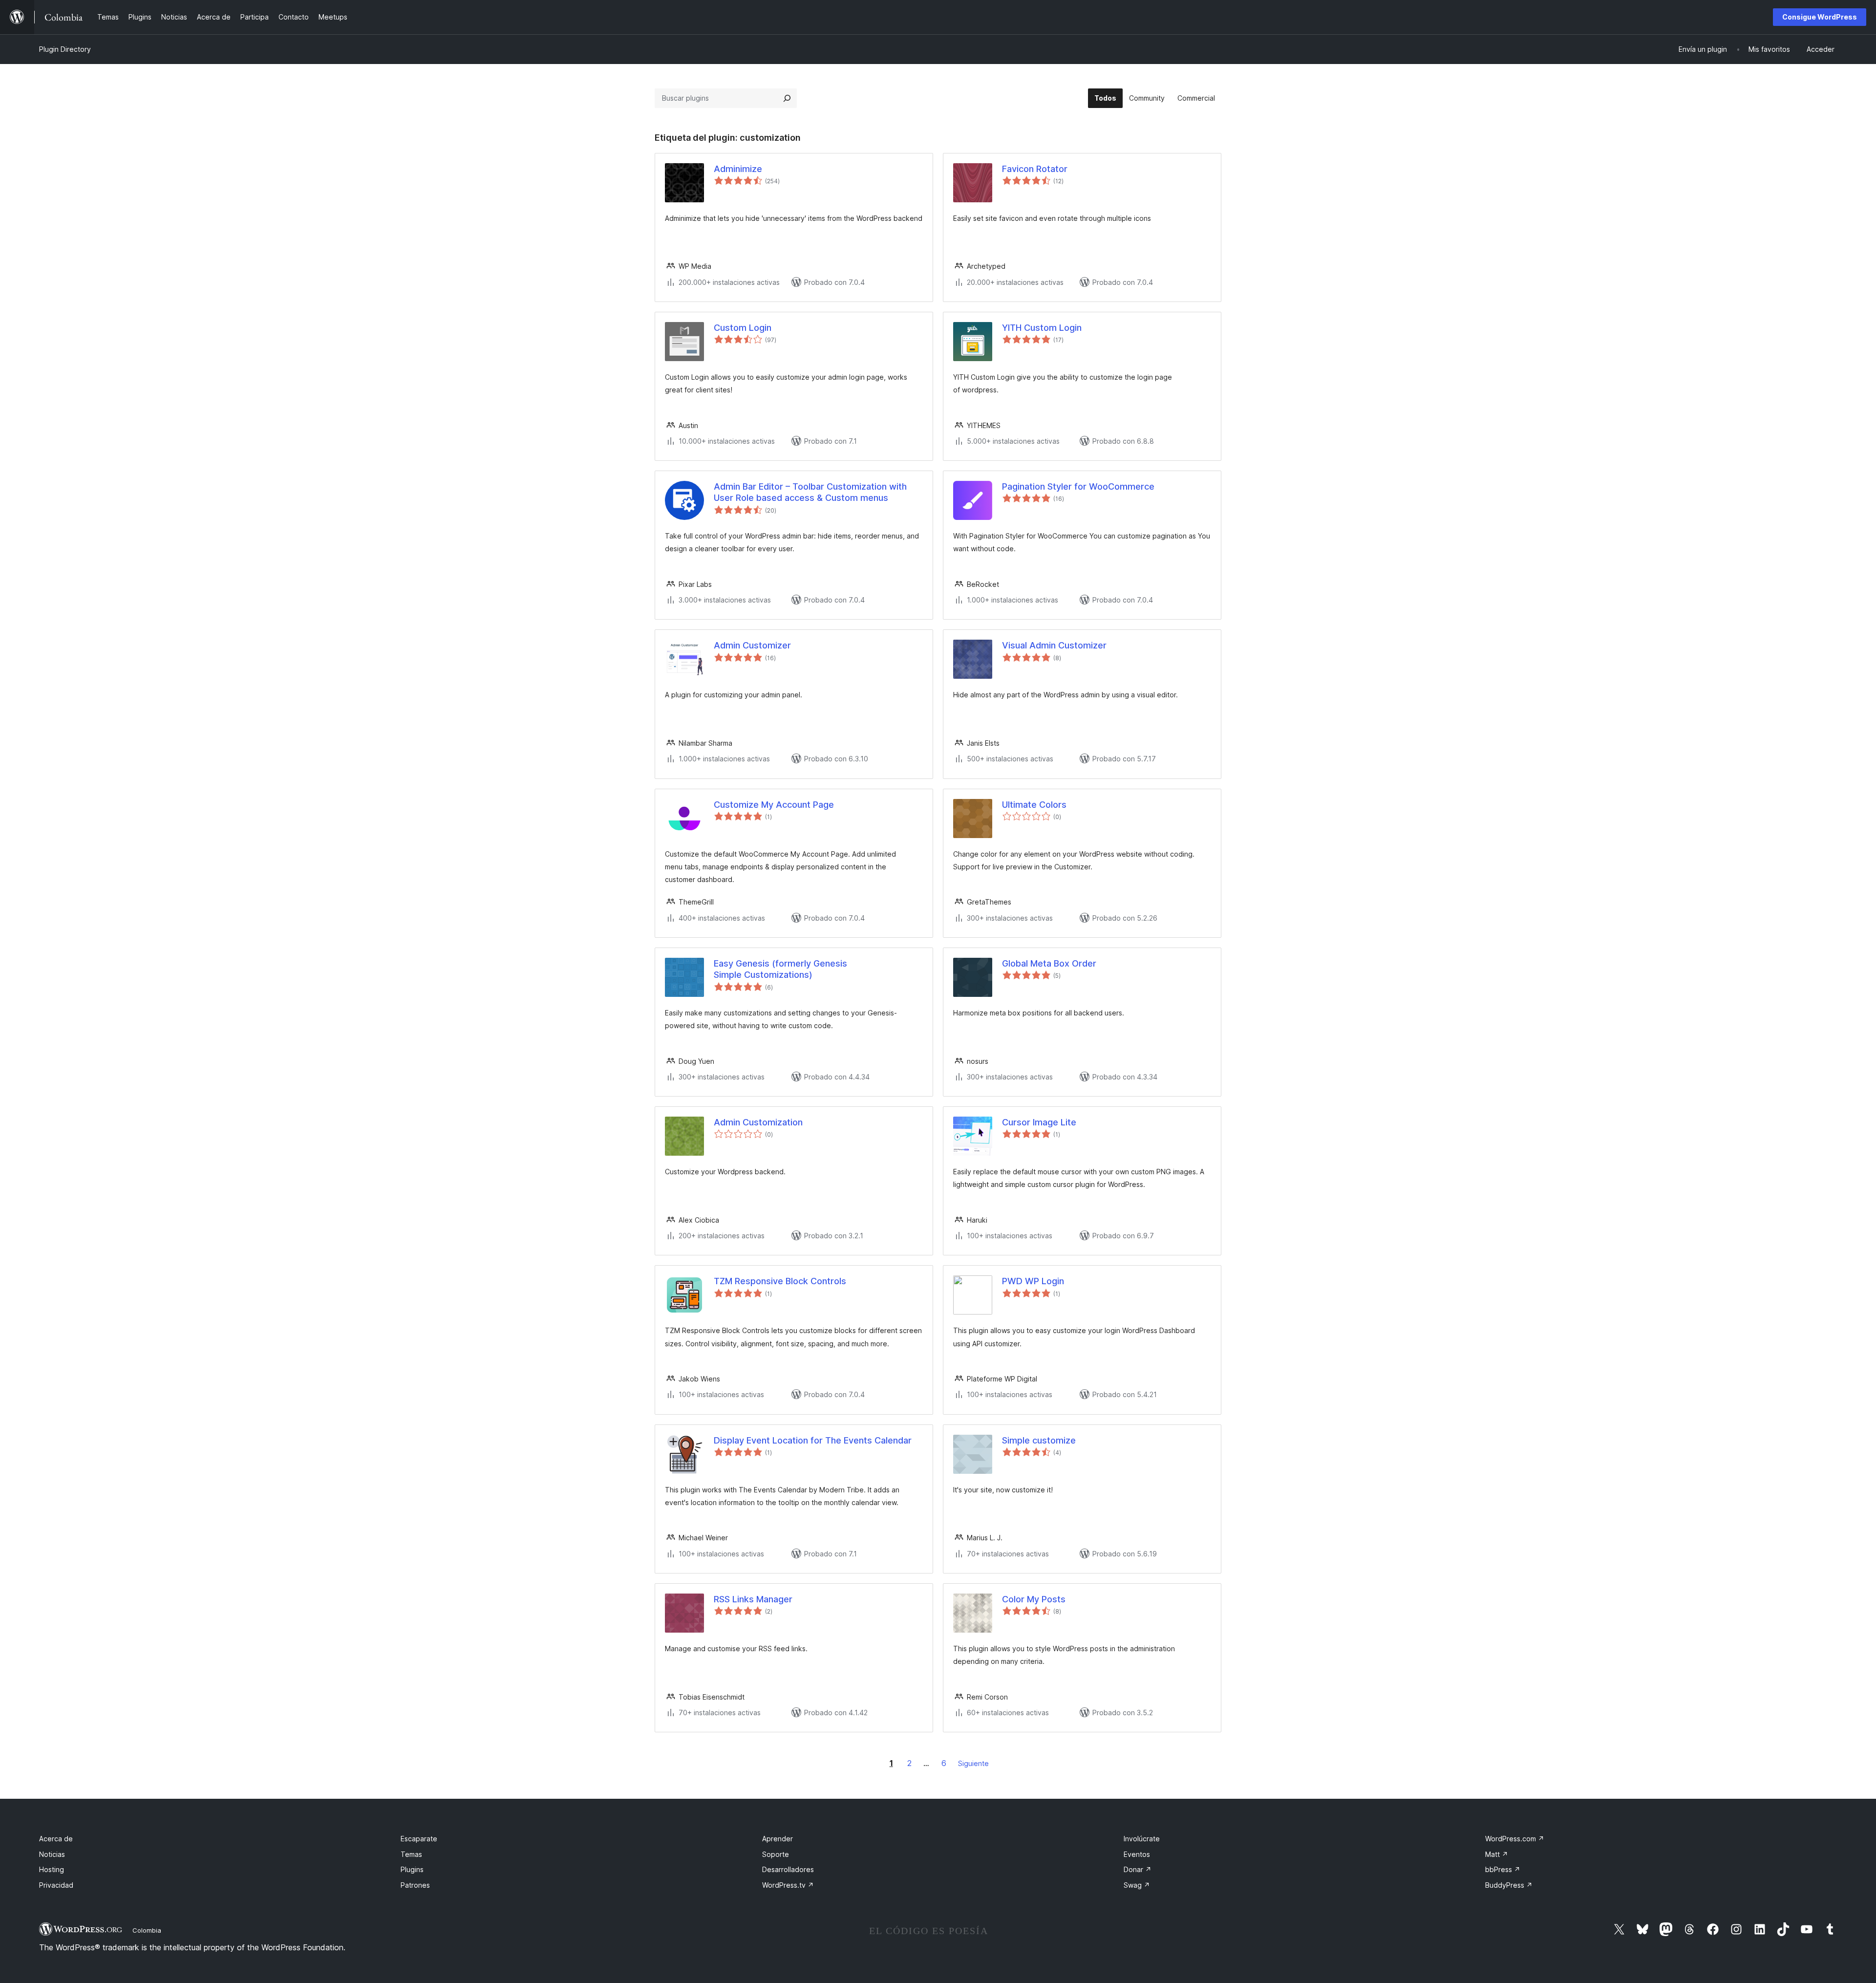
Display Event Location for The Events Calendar (813, 1440)
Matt (1497, 1854)
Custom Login (743, 328)
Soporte (776, 1854)
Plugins (412, 1869)
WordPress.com (1515, 1839)
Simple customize (1039, 1440)
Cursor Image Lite (1039, 1122)
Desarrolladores (788, 1869)
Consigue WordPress (1820, 17)
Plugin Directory (65, 49)
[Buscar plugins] (787, 98)
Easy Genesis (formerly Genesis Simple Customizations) (780, 969)
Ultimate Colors (1034, 805)
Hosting (52, 1869)
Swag (1137, 1885)
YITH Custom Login (1042, 328)
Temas (411, 1854)
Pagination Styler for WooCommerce (1078, 486)
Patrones (415, 1885)
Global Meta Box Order (1049, 963)
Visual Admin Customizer (1054, 645)
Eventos (1137, 1854)
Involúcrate (1142, 1839)
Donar (1138, 1869)
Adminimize (738, 169)
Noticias (52, 1854)
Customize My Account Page (774, 805)
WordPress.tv (788, 1885)
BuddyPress (1509, 1885)
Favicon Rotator (1035, 169)
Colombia (147, 1930)
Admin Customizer (752, 645)
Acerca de (56, 1839)
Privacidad (56, 1885)
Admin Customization (758, 1122)
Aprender (778, 1839)
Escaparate (419, 1839)
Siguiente (973, 1763)
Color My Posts (1034, 1599)
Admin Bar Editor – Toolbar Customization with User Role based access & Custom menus (810, 492)
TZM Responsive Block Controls (780, 1281)
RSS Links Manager (753, 1599)
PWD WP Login (1033, 1281)
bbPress (1503, 1869)
